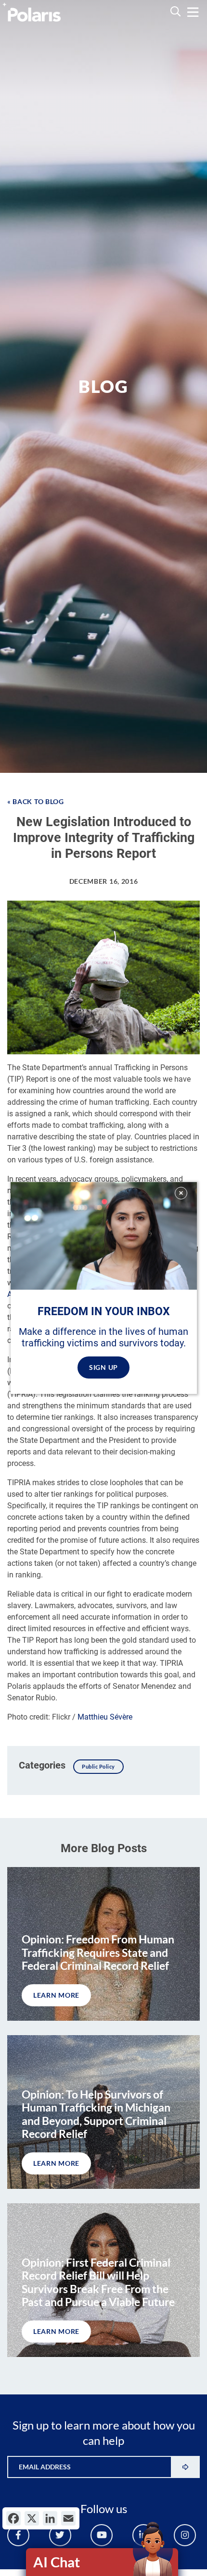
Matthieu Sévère (105, 1717)
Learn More (56, 1995)
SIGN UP (103, 1367)
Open (103, 2562)
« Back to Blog (36, 801)
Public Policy (98, 1766)
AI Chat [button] (57, 2562)
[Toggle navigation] (193, 12)
